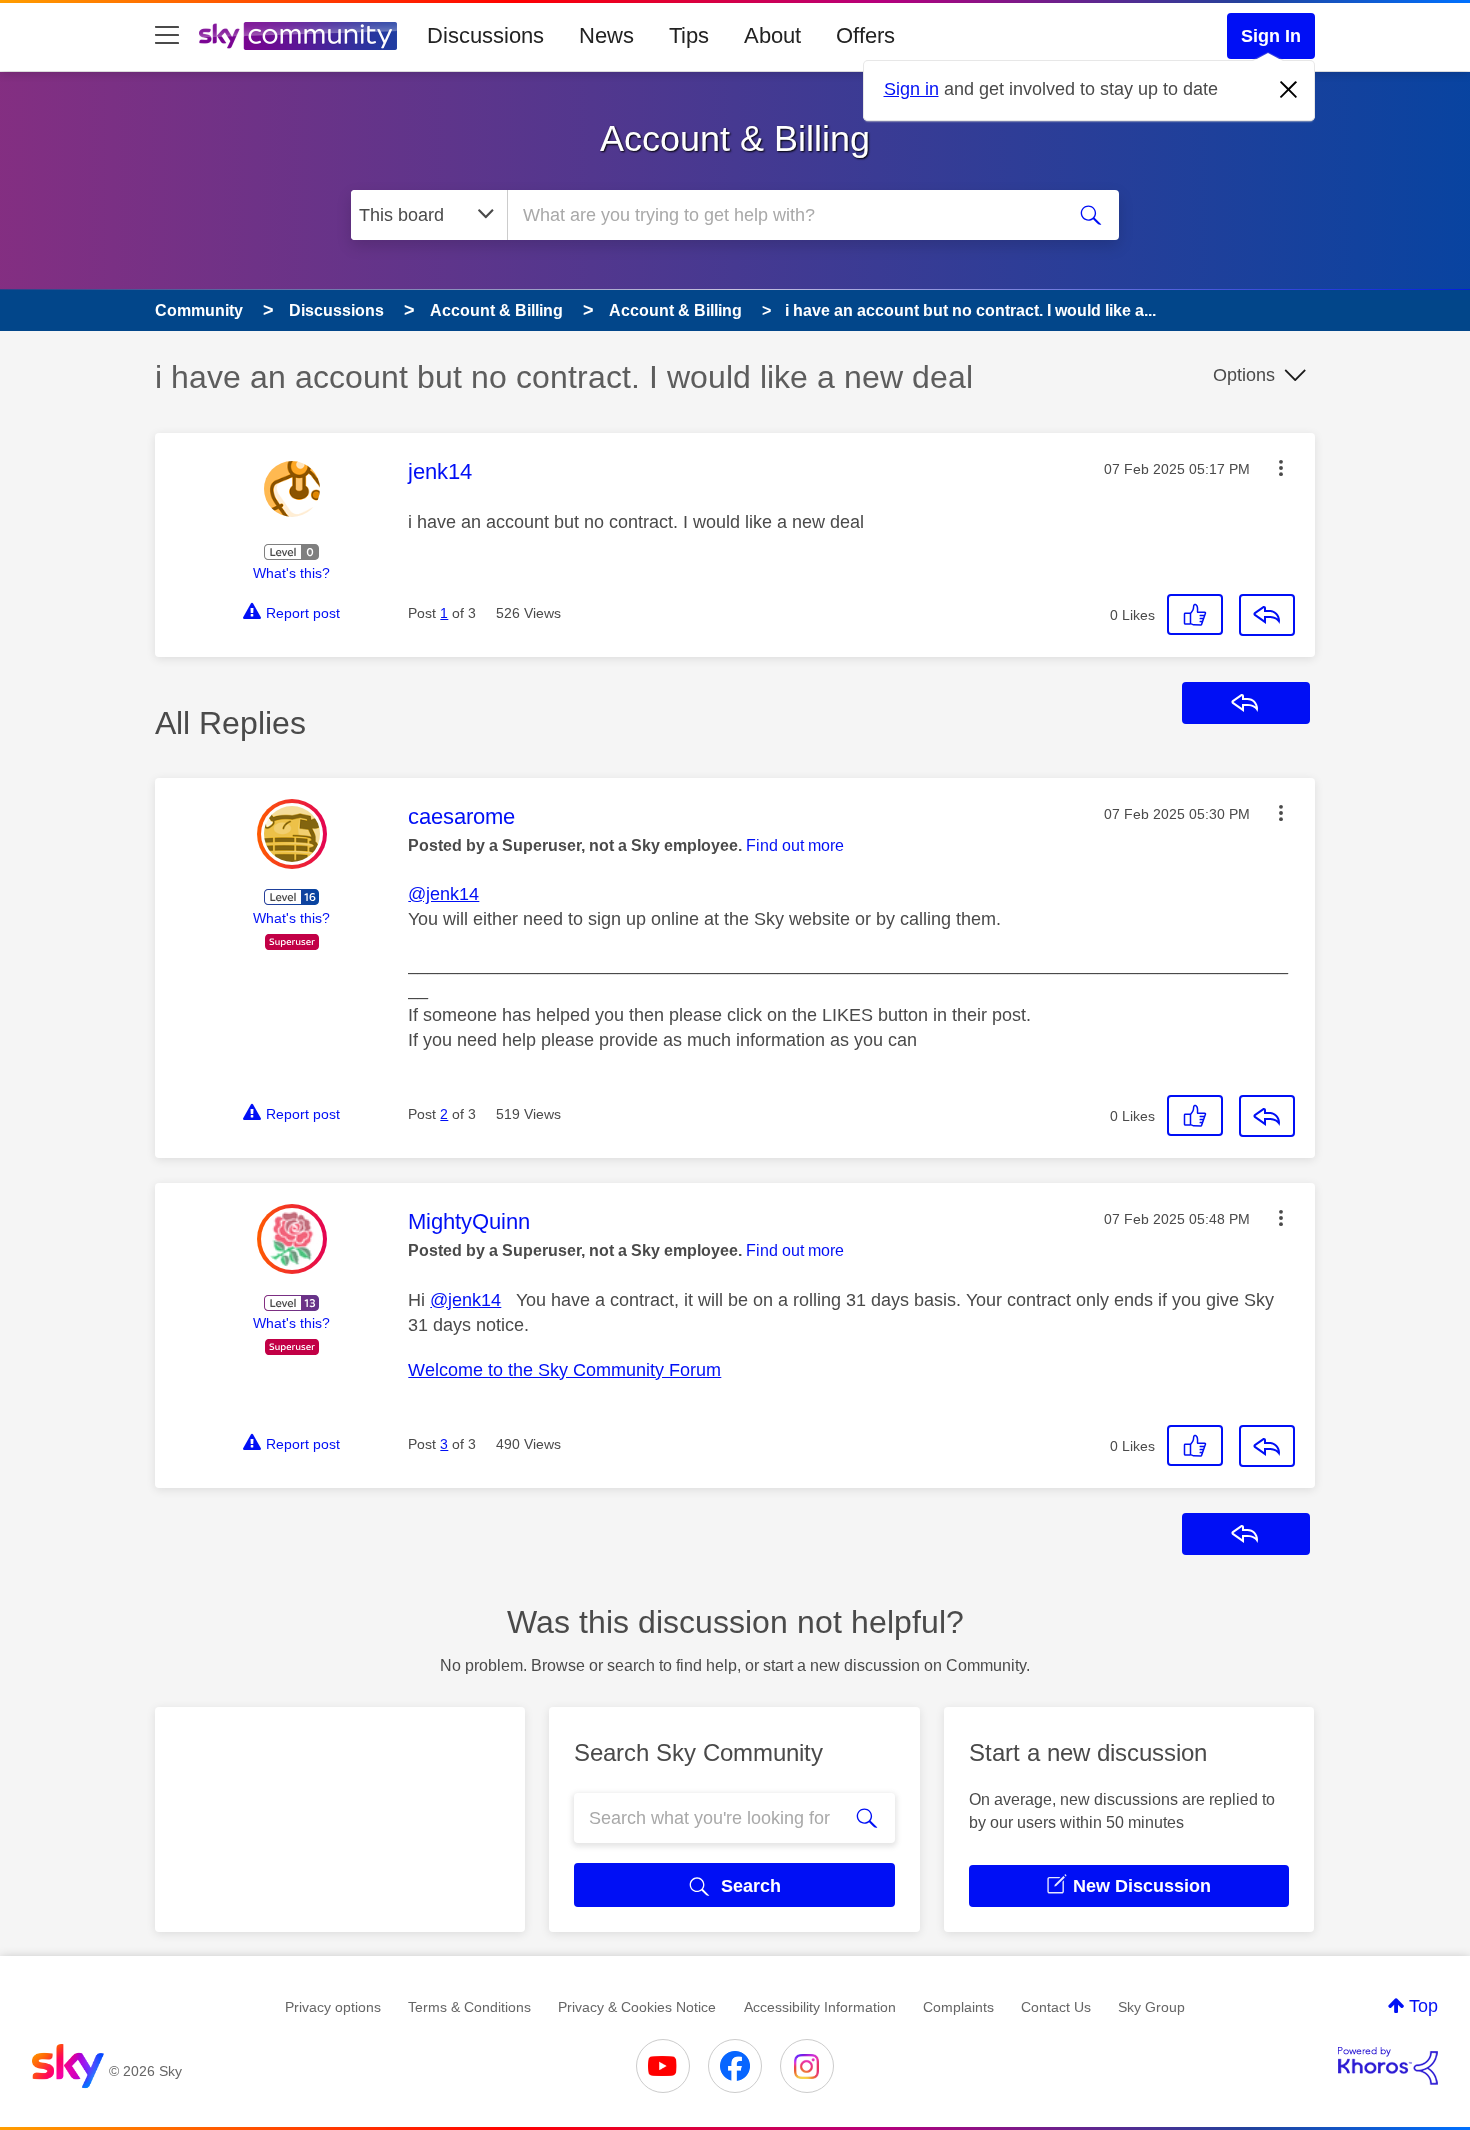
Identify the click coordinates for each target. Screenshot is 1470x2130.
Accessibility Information (820, 2007)
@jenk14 (443, 894)
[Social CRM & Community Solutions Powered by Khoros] (1388, 2066)
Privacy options (333, 2007)
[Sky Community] (298, 36)
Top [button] (1423, 2006)
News (606, 35)
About (772, 35)
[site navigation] (167, 36)
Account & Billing (735, 138)
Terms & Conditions (469, 2007)
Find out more (795, 845)
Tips (689, 35)
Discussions (485, 35)
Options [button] (1244, 375)
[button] (1281, 468)
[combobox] (783, 215)
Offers (865, 35)
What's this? (291, 573)
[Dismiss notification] (1289, 90)
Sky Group (1151, 2007)
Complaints (958, 2007)
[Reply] (1267, 615)
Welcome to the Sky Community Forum (564, 1370)
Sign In (1271, 36)
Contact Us (1056, 2007)
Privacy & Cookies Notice (637, 2007)
